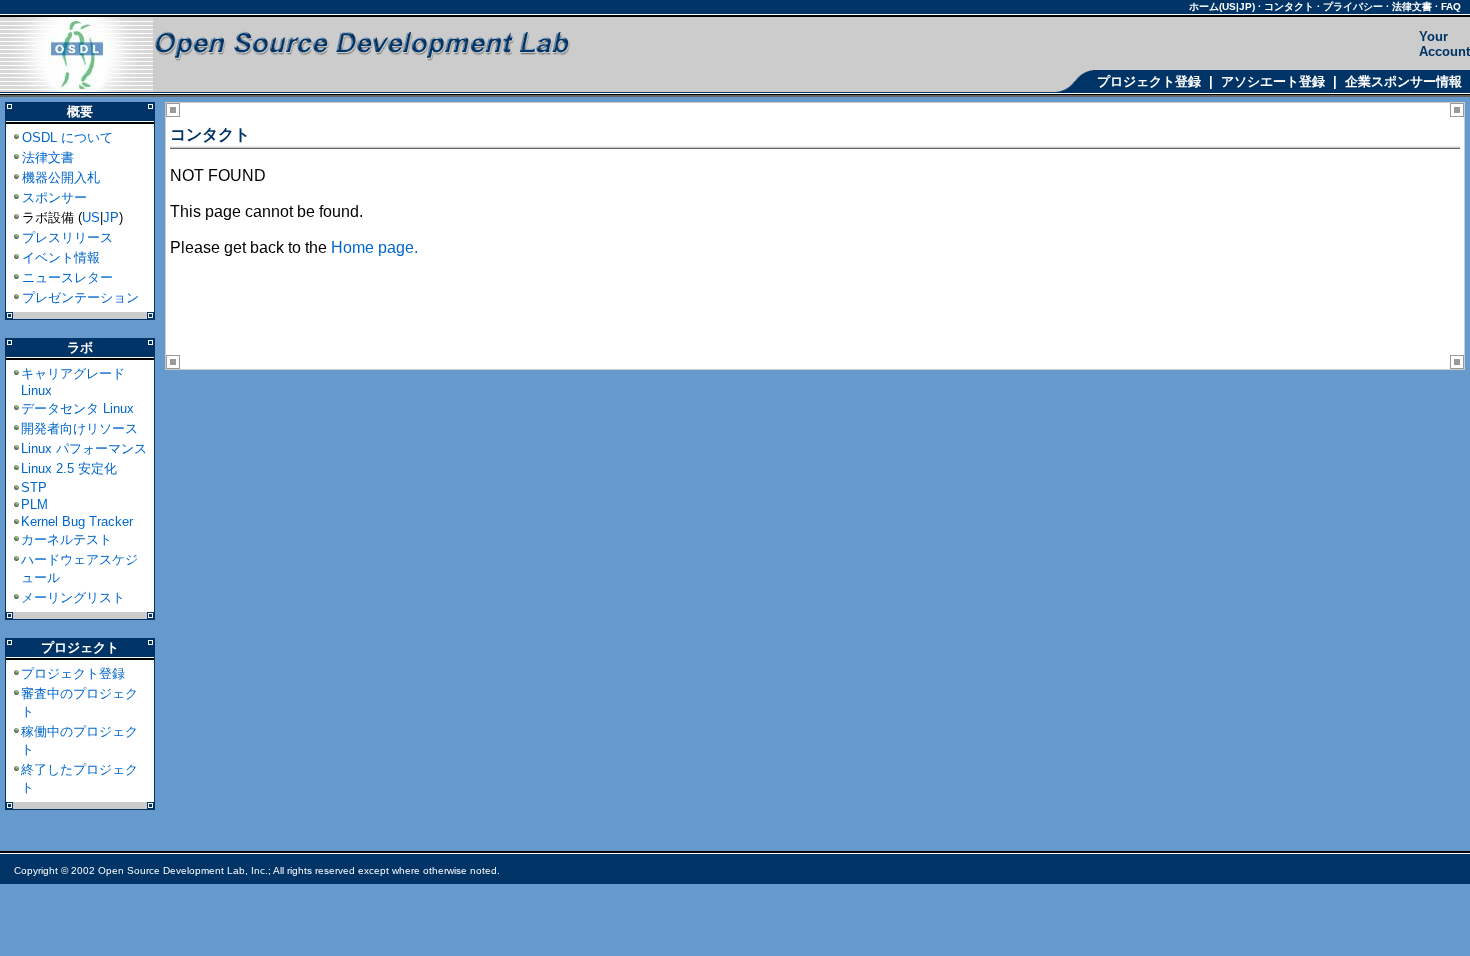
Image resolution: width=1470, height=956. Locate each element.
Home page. (374, 247)
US (91, 217)
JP (111, 217)
